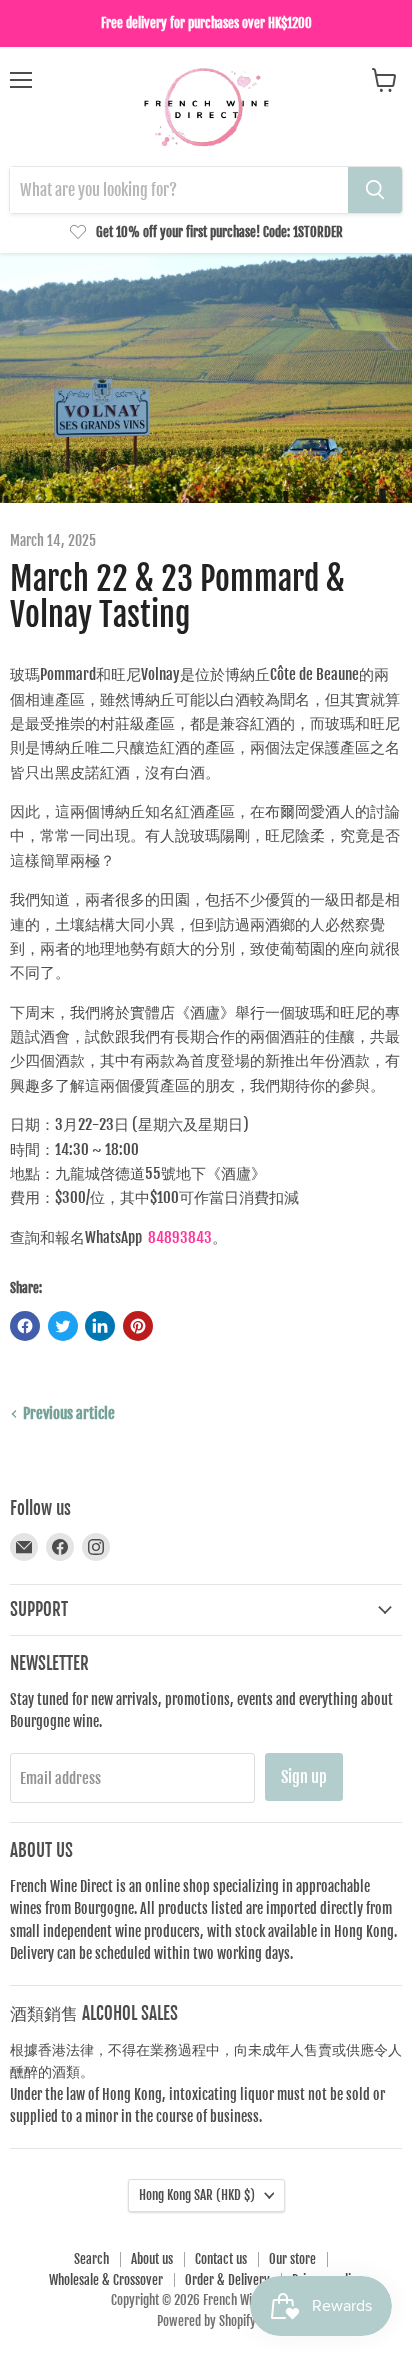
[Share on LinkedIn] (100, 1326)
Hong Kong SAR (197, 2195)
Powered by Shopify (206, 2321)
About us (152, 2259)
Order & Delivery (227, 2280)
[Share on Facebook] (25, 1326)
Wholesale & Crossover (106, 2280)
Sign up (304, 1777)
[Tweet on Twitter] (63, 1326)
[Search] (375, 190)
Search (91, 2259)
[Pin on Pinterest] (138, 1326)
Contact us (221, 2259)
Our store (292, 2259)
